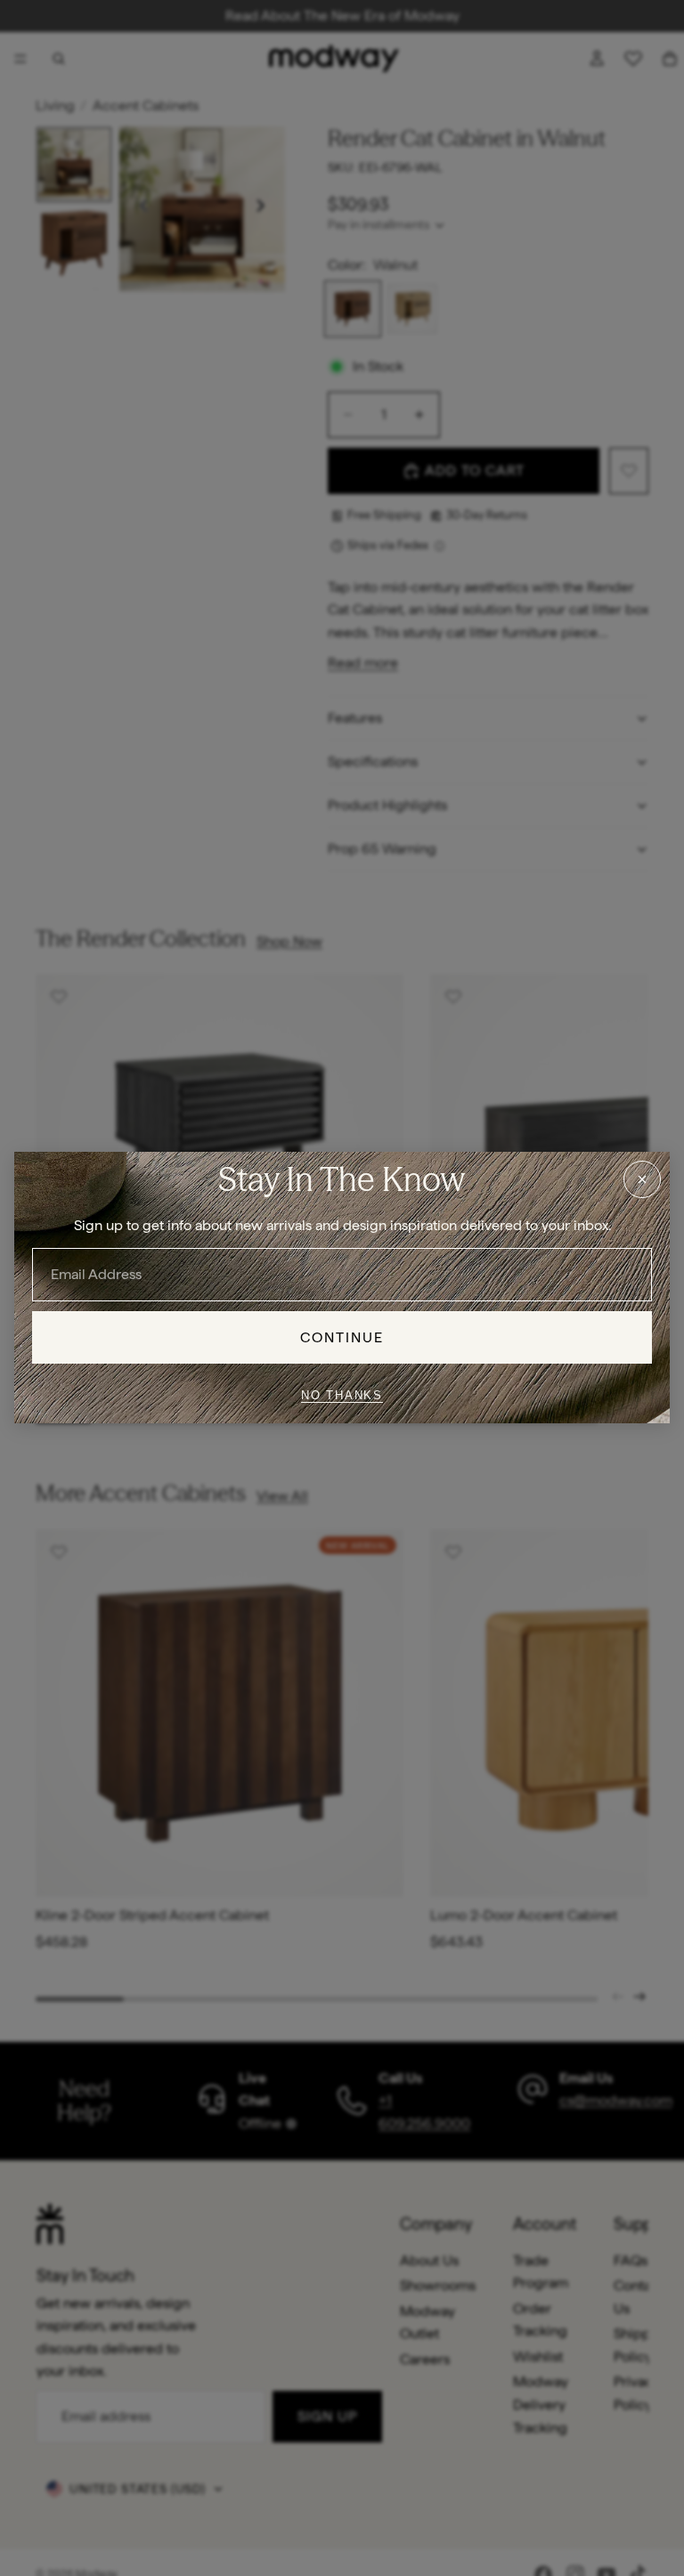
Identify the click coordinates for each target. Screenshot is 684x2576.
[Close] (642, 1179)
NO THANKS (342, 1395)
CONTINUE (342, 1337)
